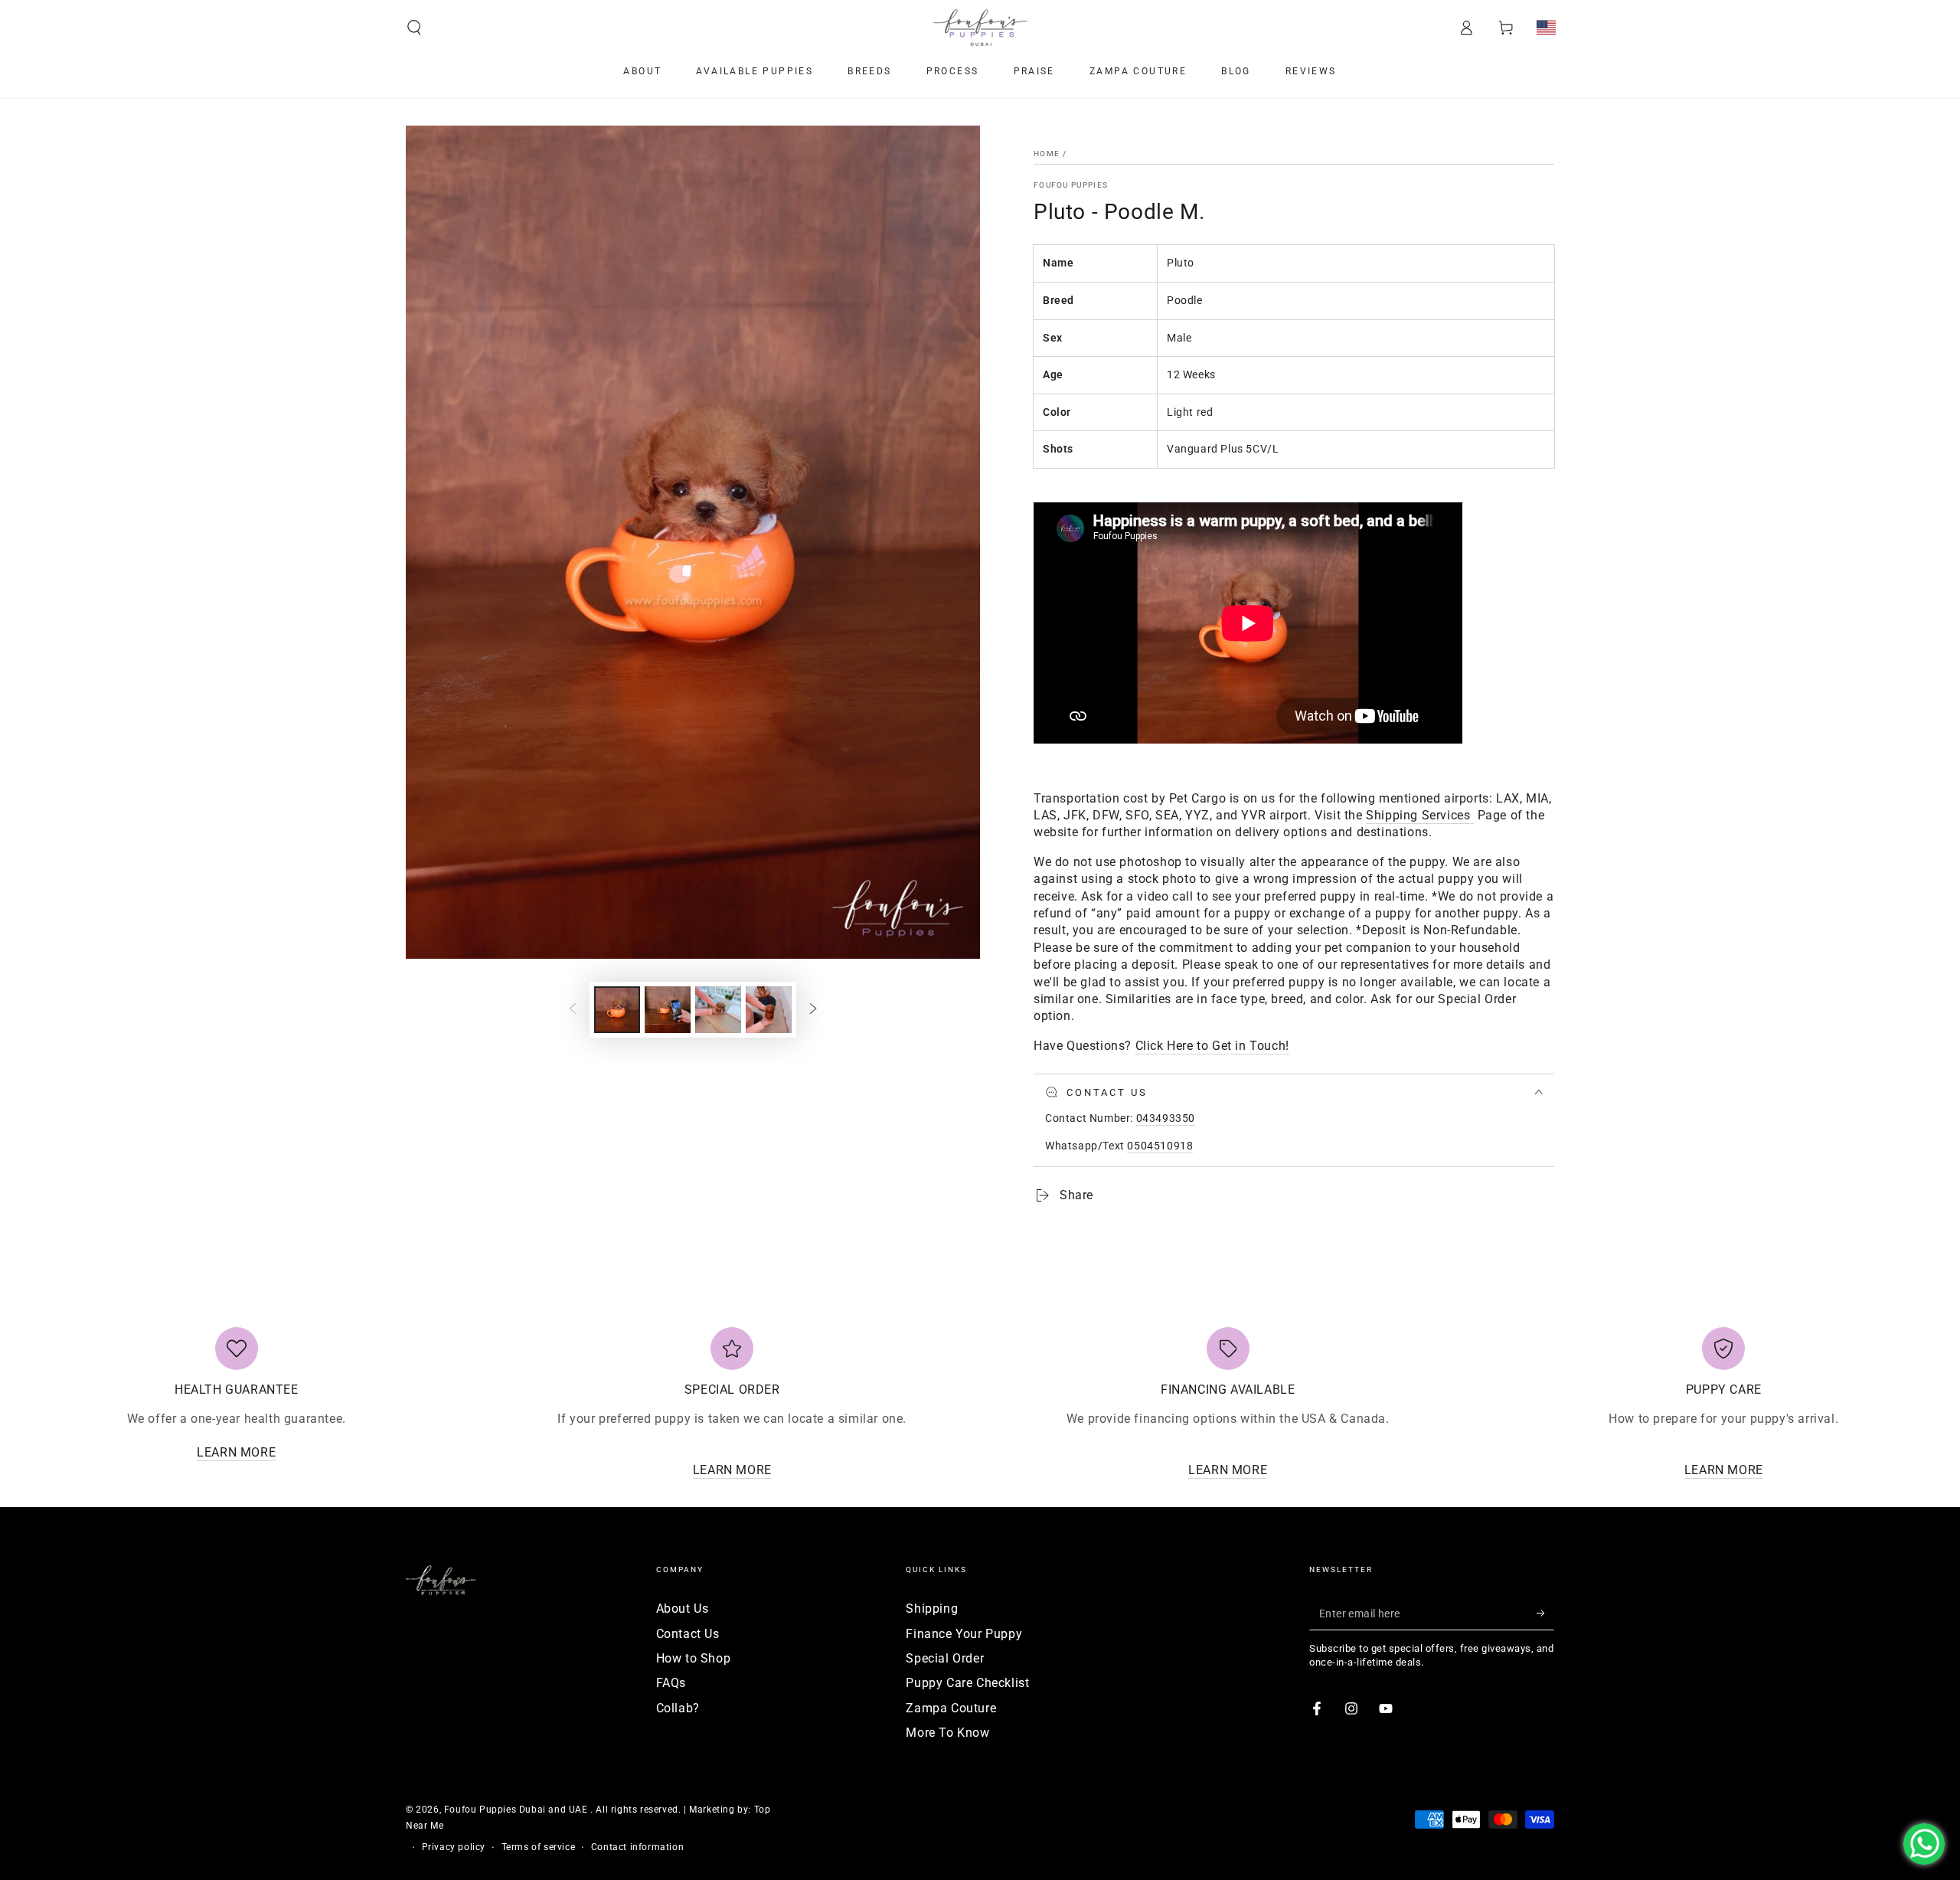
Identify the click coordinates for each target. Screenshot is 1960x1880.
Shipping (932, 1609)
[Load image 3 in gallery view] (718, 1010)
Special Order (945, 1658)
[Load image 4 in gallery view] (769, 1010)
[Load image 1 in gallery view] (617, 1010)
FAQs (671, 1683)
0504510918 (1160, 1146)
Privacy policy (454, 1847)
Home (1047, 154)
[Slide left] (573, 1010)
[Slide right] (813, 1010)
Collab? (678, 1708)
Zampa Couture (951, 1708)
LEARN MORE (236, 1452)
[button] (414, 28)
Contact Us (688, 1634)
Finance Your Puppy (964, 1634)
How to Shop (694, 1658)
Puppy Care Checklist (967, 1683)
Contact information (637, 1847)
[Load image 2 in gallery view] (668, 1010)
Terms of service (539, 1847)
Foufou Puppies (1071, 185)
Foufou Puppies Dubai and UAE (517, 1810)
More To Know (947, 1733)
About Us (683, 1609)
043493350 (1166, 1118)
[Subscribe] (1545, 1613)
